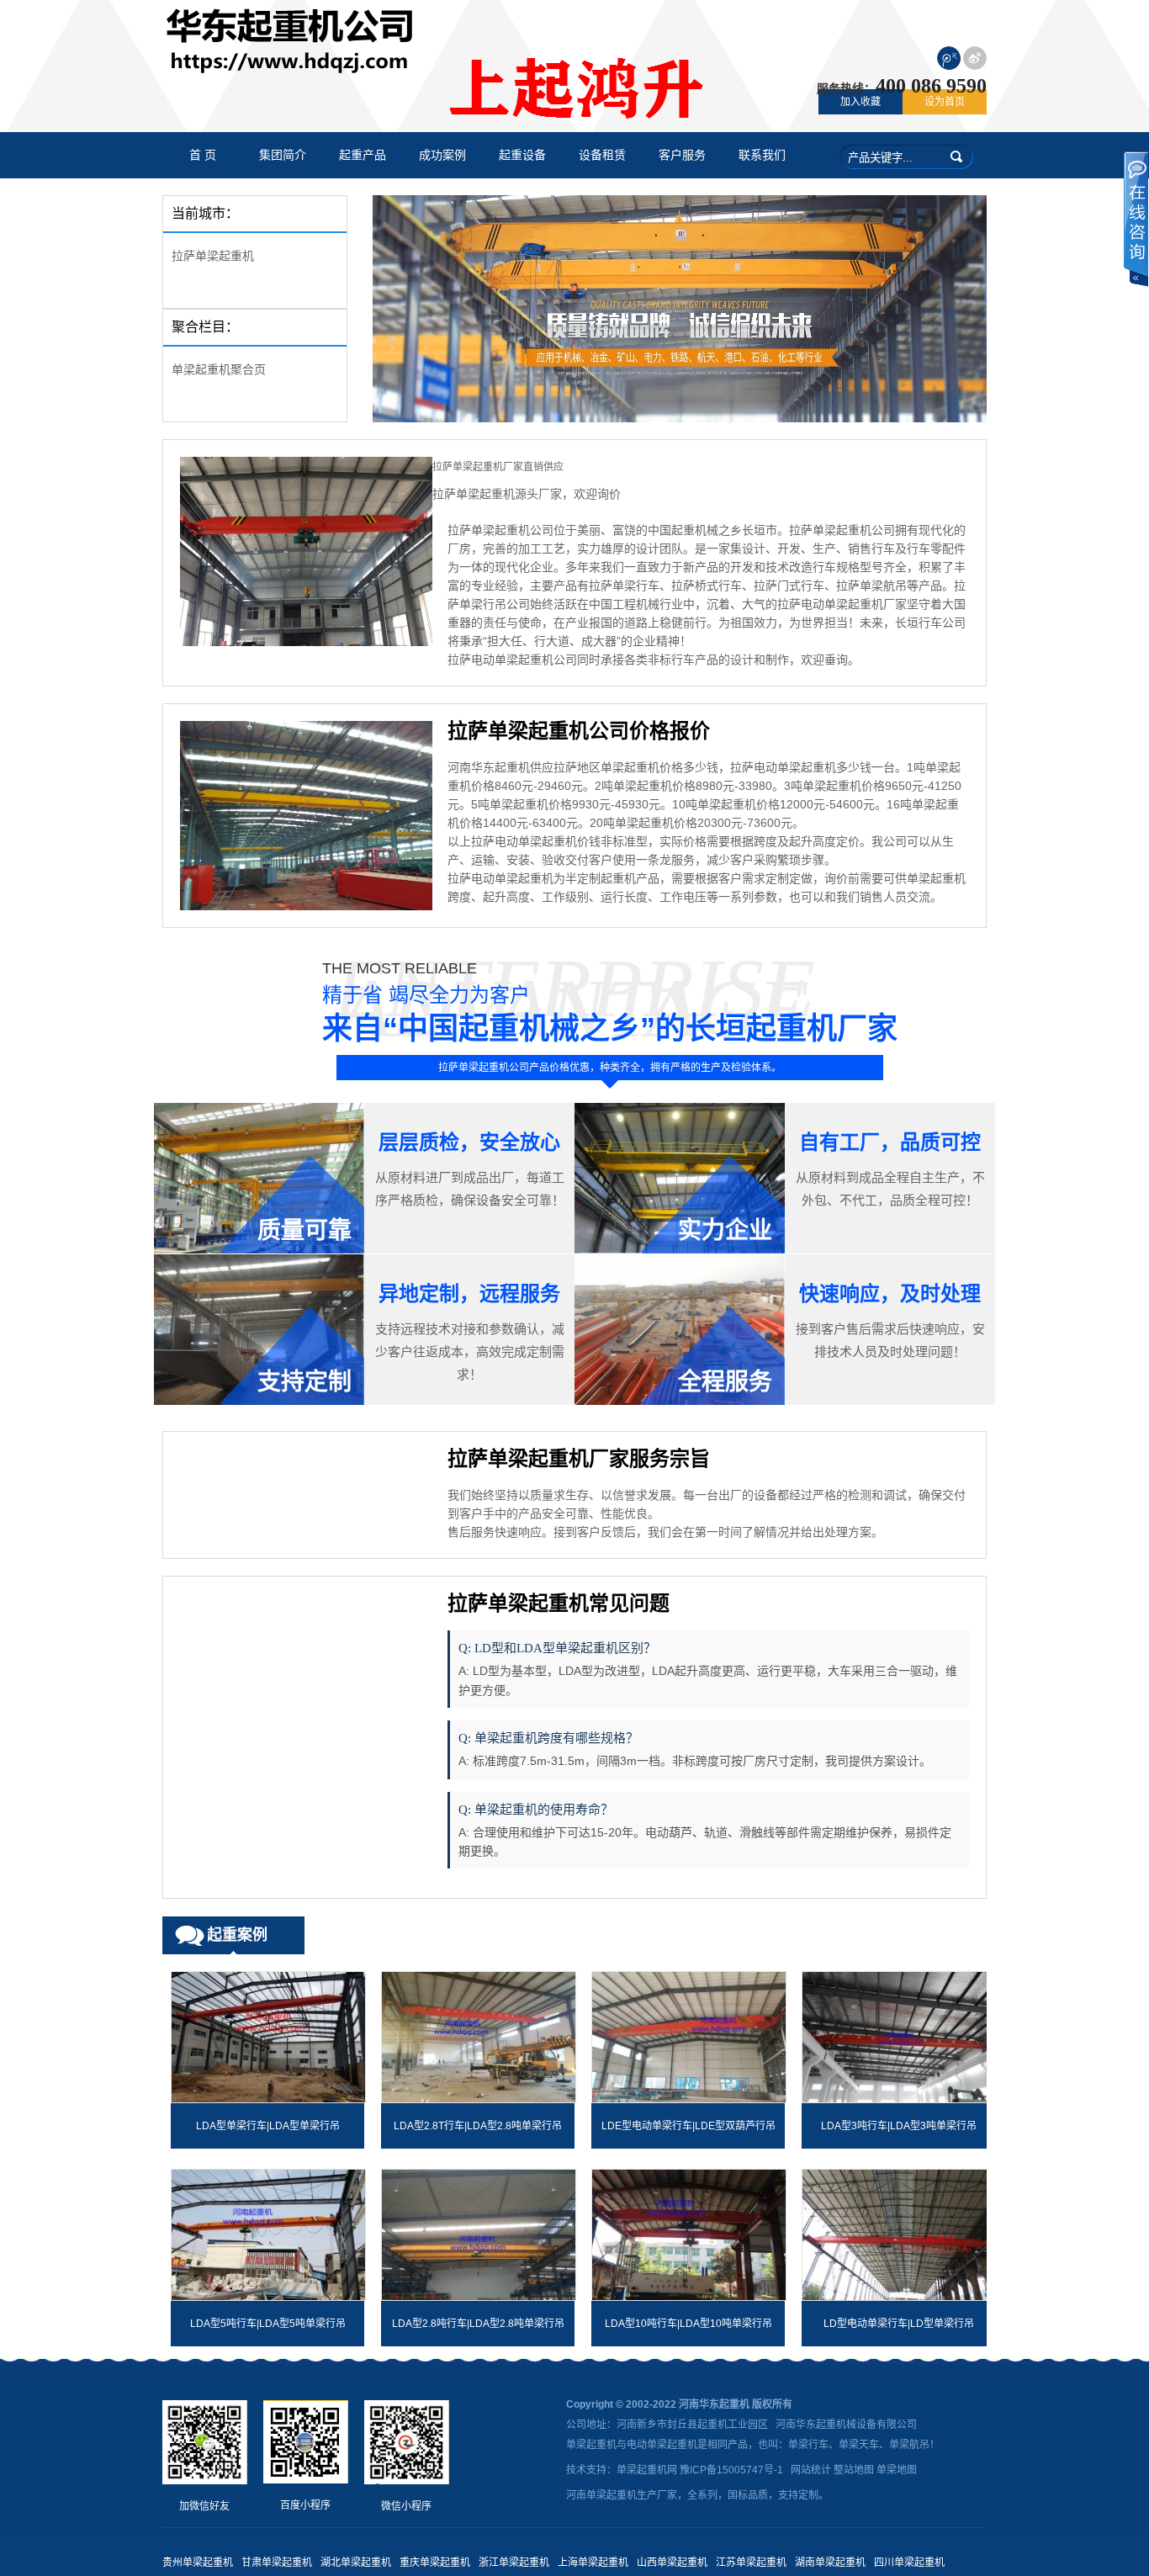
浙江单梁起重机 (514, 2563)
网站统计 (811, 2470)
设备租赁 (602, 155)
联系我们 (762, 155)
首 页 (203, 155)
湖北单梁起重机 (356, 2563)
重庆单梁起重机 (435, 2563)
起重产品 (363, 155)
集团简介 (283, 155)
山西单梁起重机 (672, 2563)
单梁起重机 (591, 2445)
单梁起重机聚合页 (219, 369)
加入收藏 (860, 102)
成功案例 (442, 155)
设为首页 (945, 102)
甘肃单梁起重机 (277, 2563)
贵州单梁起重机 (198, 2563)
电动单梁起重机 (662, 2445)
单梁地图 (897, 2470)
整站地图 (854, 2470)
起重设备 (522, 155)
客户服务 (682, 155)
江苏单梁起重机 (751, 2563)
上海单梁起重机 (593, 2563)
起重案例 (237, 1935)
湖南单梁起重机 (830, 2563)
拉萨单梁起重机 (213, 256)
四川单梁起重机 (909, 2563)
